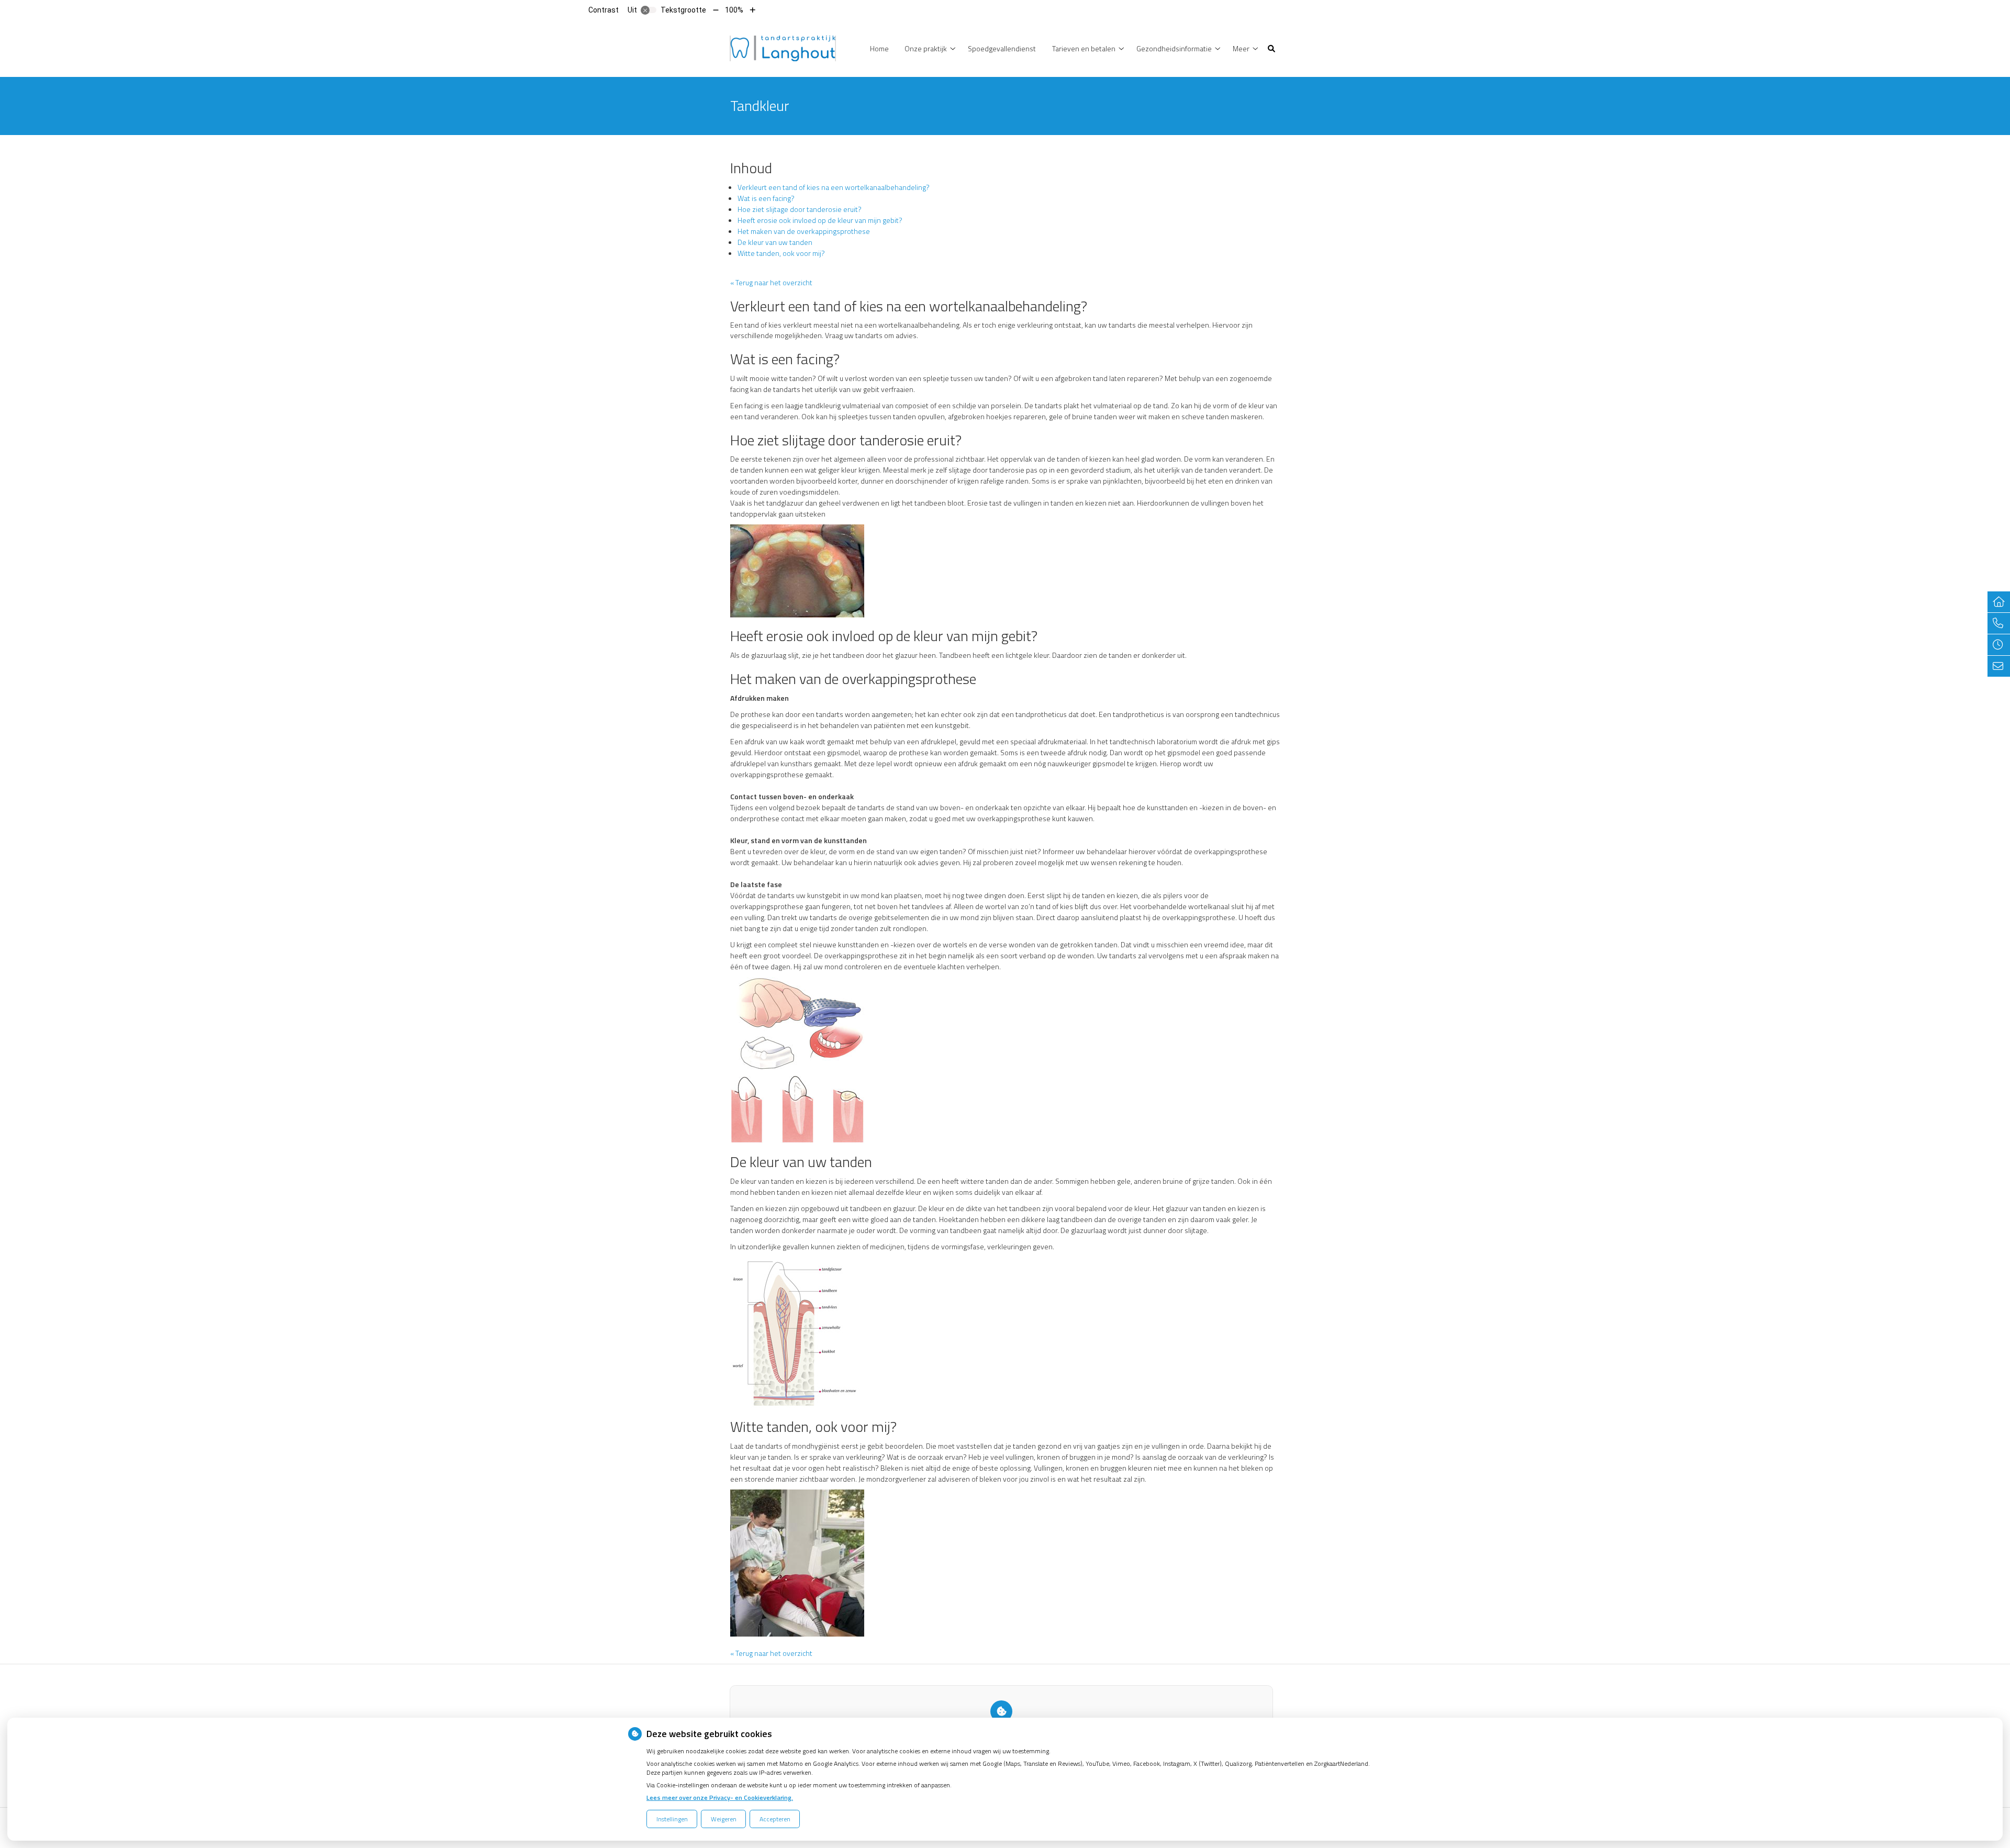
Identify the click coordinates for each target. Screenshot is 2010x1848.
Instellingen (672, 1819)
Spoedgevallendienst (1002, 48)
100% (734, 10)
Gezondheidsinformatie (1174, 48)
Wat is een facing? (766, 198)
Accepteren (775, 1819)
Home (879, 48)
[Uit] (649, 10)
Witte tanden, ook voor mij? (781, 253)
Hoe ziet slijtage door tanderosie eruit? (800, 209)
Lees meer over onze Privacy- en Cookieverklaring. (720, 1797)
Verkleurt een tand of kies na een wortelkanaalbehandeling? (834, 187)
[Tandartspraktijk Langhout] (783, 47)
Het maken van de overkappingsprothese (804, 231)
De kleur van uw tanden (775, 242)
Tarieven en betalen (1084, 48)
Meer (1241, 48)
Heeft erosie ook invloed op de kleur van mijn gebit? (820, 220)
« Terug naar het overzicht (771, 282)
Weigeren (724, 1819)
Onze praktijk (926, 48)
